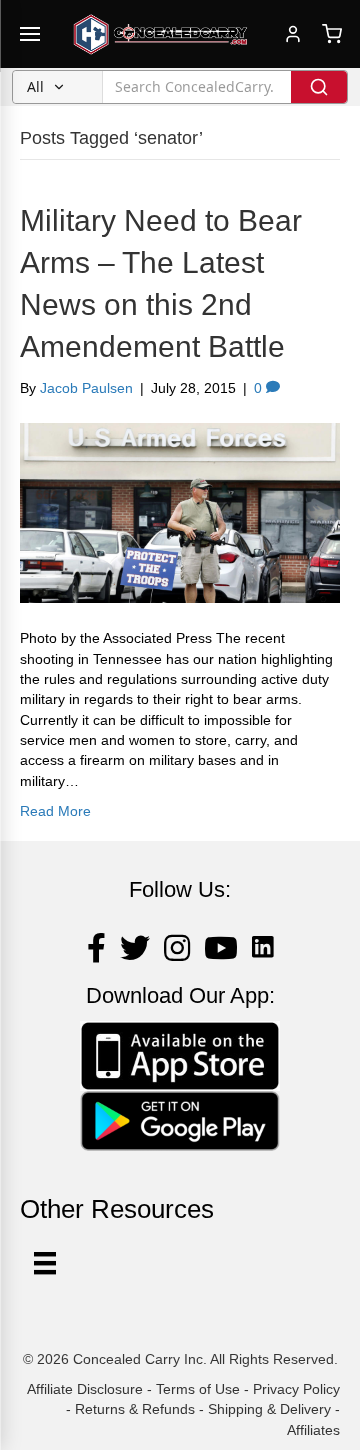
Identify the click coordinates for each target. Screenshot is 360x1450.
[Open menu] (30, 34)
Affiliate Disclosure (85, 1389)
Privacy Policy (296, 1389)
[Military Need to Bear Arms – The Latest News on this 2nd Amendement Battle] (180, 512)
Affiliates (313, 1430)
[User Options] (45, 1263)
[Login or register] (293, 34)
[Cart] (332, 34)
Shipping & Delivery (269, 1409)
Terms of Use (198, 1389)
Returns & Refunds (135, 1409)
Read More (55, 811)
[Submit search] (319, 87)
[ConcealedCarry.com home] (161, 34)
